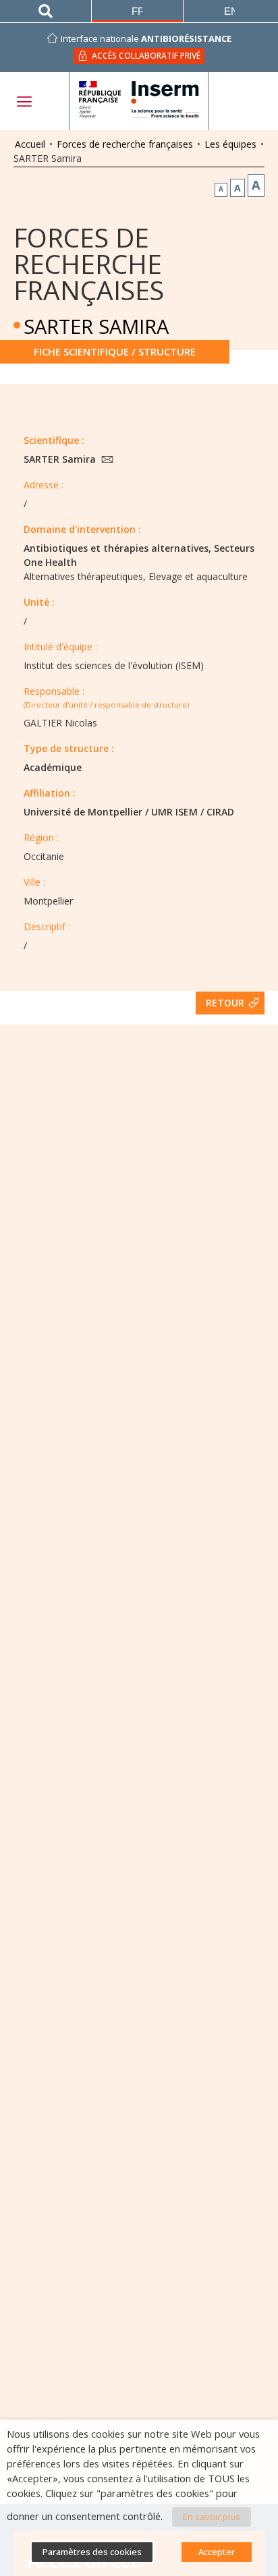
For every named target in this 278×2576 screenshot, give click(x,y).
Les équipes (230, 144)
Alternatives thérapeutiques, (85, 576)
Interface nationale (146, 38)
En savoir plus (212, 2517)
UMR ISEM (174, 812)
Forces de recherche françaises (125, 144)
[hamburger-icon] (24, 102)
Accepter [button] (217, 2552)
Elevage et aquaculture (198, 576)
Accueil (30, 144)
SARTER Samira (61, 459)
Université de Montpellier (83, 812)
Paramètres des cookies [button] (92, 2552)
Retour (225, 1003)
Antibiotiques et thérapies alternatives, (117, 548)
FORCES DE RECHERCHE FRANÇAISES (89, 263)
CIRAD (220, 812)
